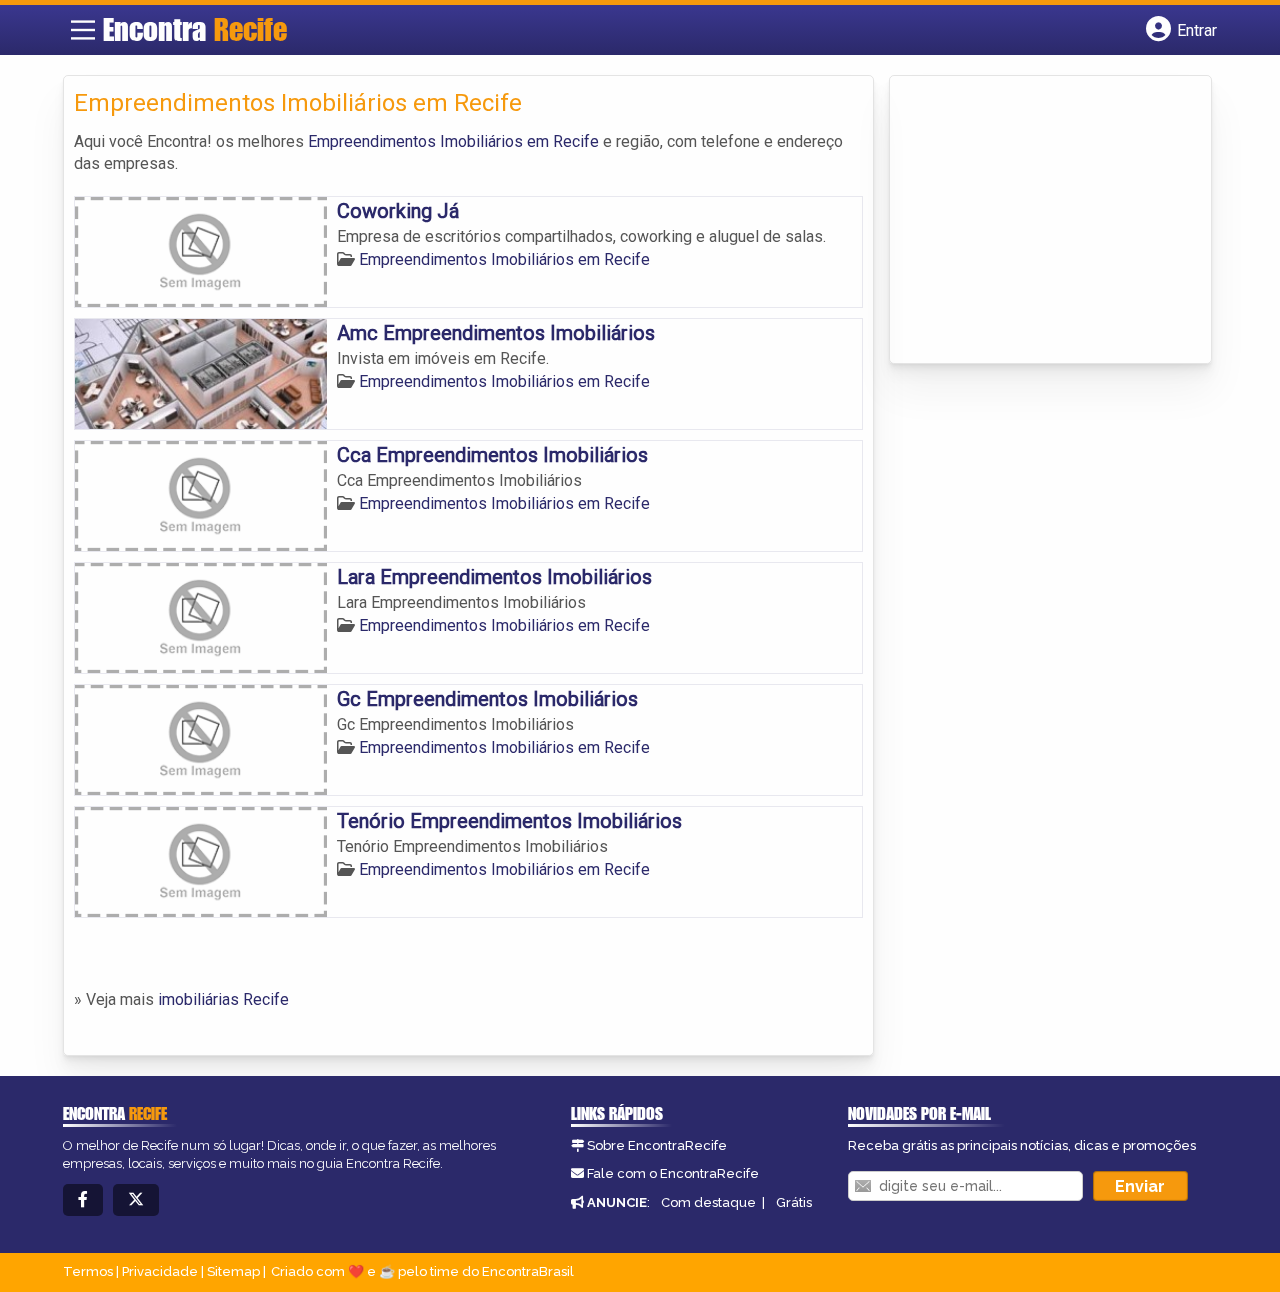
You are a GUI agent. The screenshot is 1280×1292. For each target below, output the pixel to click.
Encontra (195, 29)
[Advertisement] (1050, 221)
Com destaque (708, 1202)
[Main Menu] (83, 30)
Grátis (794, 1202)
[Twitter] (136, 1200)
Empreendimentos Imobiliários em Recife (453, 141)
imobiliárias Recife (223, 999)
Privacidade (160, 1271)
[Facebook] (83, 1200)
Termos (88, 1271)
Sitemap (233, 1271)
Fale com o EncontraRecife (673, 1173)
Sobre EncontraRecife (657, 1145)
